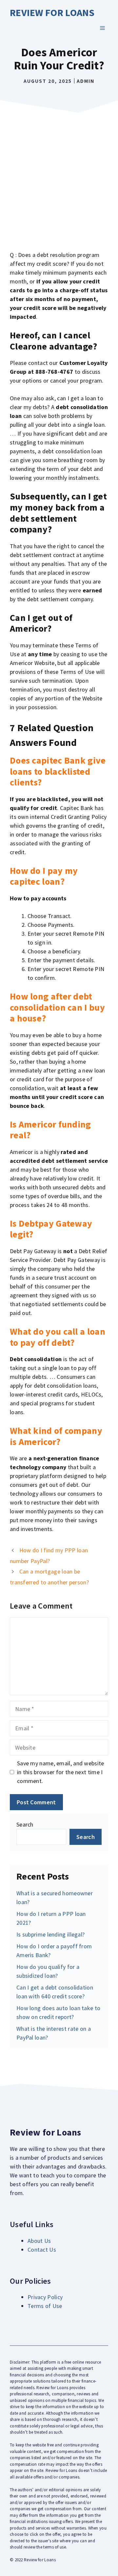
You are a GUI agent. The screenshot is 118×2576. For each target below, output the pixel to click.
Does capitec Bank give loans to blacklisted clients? (58, 771)
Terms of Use (45, 2306)
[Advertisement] (59, 178)
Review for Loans (52, 12)
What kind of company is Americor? (56, 1436)
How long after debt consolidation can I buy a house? (57, 1007)
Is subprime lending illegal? (50, 1934)
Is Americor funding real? (50, 1130)
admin (86, 81)
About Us (39, 2241)
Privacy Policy (45, 2297)
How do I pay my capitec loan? (44, 876)
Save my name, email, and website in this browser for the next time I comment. (61, 1772)
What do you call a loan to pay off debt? (58, 1337)
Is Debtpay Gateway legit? (51, 1229)
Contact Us (42, 2250)
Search (25, 1824)
